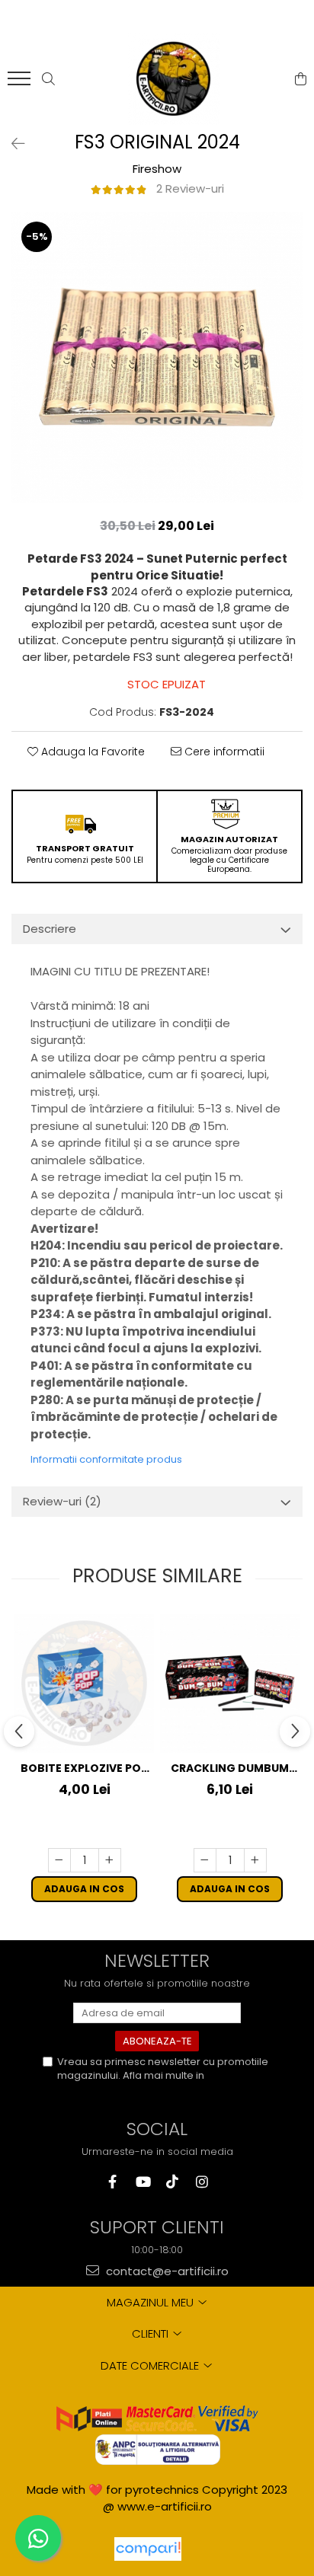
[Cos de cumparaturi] (301, 79)
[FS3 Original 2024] (157, 357)
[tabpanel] (157, 357)
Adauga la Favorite (91, 752)
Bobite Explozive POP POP (84, 1768)
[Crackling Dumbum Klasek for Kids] (230, 1683)
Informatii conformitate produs (106, 1459)
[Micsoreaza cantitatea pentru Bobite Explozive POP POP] (59, 1860)
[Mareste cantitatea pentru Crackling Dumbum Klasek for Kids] (255, 1860)
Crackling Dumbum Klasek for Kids (230, 1768)
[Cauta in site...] (48, 79)
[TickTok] (172, 2182)
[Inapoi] (11, 144)
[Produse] (21, 83)
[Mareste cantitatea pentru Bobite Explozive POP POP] (110, 1860)
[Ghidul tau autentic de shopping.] (148, 2549)
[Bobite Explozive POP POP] (84, 1683)
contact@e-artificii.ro (166, 2271)
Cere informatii (223, 752)
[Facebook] (112, 2182)
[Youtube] (142, 2182)
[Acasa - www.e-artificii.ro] (174, 79)
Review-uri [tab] (62, 1501)
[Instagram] (202, 2182)
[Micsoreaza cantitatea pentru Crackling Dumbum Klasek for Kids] (205, 1860)
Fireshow (157, 169)
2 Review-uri (190, 188)
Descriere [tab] (50, 929)
